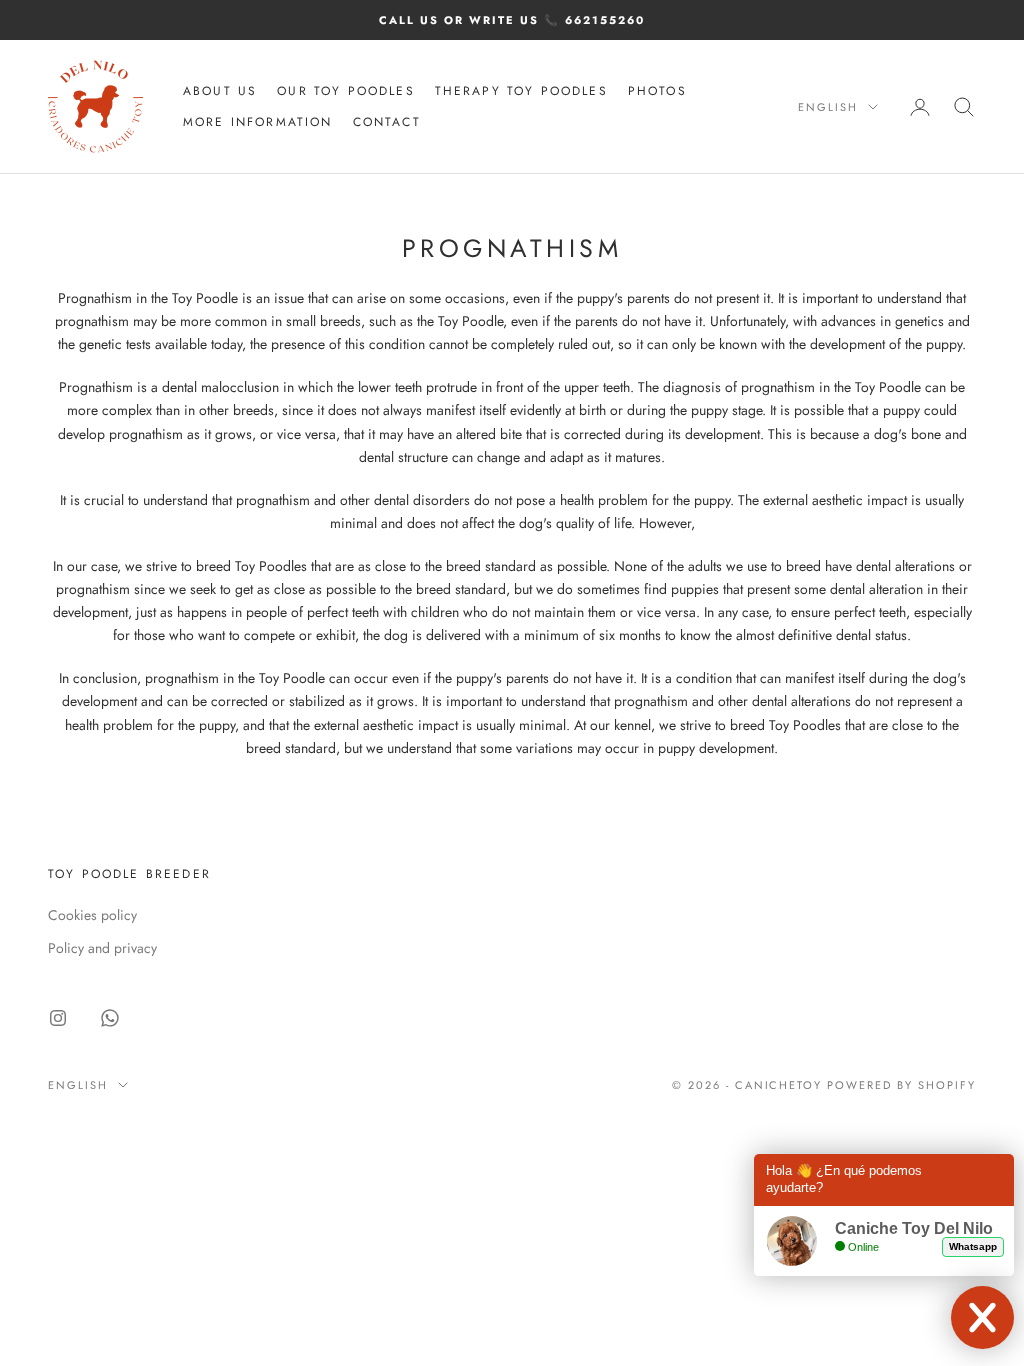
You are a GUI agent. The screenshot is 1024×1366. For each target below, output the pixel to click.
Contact (387, 122)
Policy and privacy (102, 948)
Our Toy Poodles (345, 91)
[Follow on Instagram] (58, 1018)
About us (220, 91)
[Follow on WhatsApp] (110, 1018)
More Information (258, 122)
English (828, 107)
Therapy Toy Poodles (521, 91)
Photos (657, 91)
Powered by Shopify (901, 1085)
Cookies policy (92, 915)
